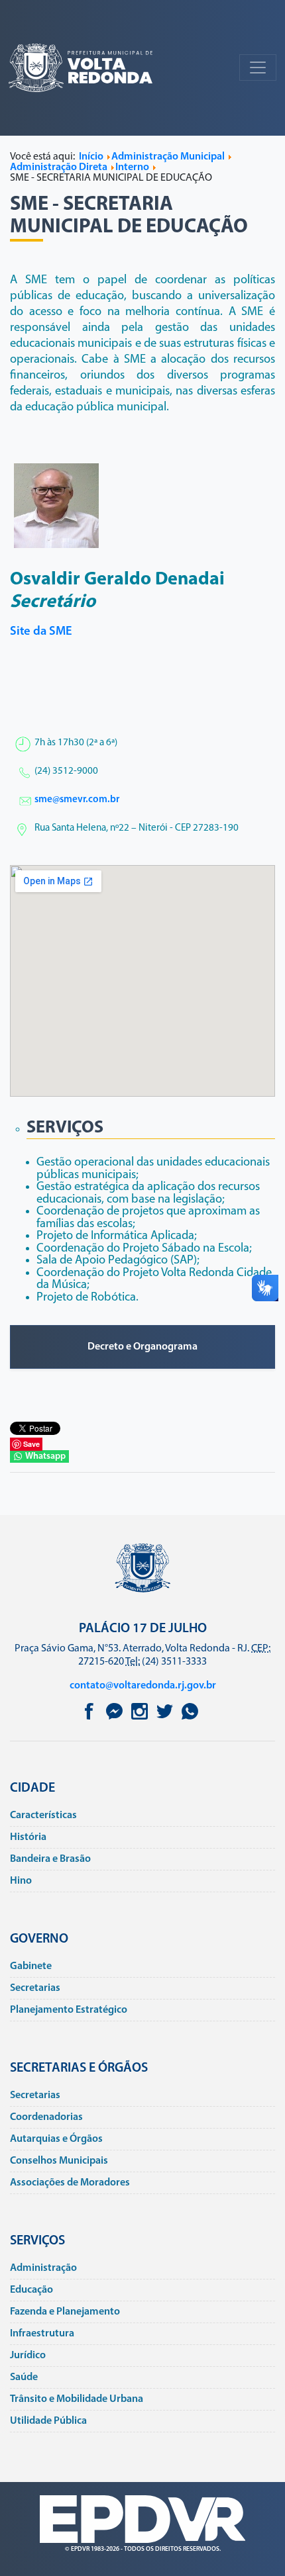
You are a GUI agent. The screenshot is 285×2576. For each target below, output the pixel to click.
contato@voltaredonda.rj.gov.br (143, 1686)
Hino (21, 1881)
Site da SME (41, 632)
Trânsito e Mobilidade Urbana (77, 2399)
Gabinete (31, 1966)
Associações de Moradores (70, 2183)
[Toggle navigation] (258, 68)
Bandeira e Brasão (50, 1859)
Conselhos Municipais (59, 2161)
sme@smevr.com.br (77, 800)
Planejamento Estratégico (69, 2010)
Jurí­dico (28, 2356)
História (28, 1837)
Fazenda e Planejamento (65, 2312)
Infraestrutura (42, 2334)
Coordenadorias (46, 2117)
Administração (43, 2268)
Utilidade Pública (48, 2421)
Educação (31, 2290)
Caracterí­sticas (43, 1816)
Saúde (24, 2377)
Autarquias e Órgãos (56, 2139)
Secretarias (35, 1988)
